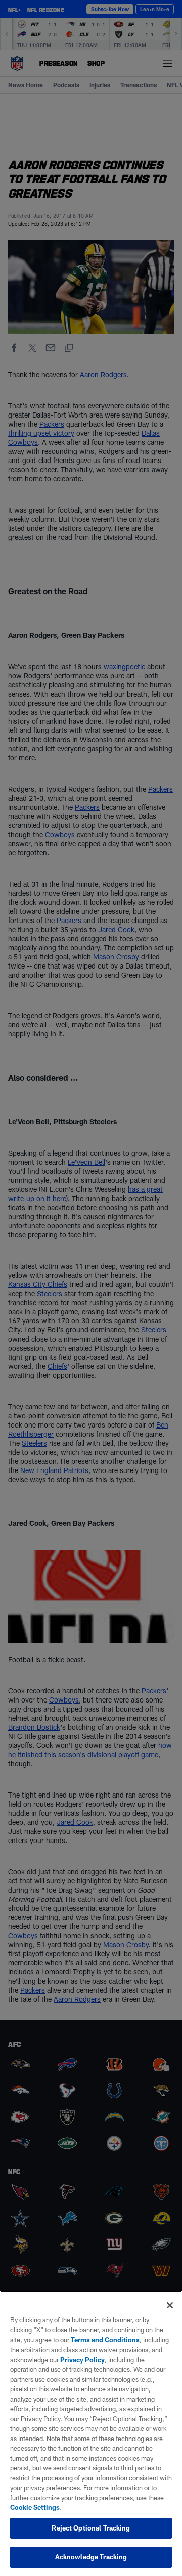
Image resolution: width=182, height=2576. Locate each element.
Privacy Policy (82, 2360)
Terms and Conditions (105, 2340)
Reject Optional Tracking (91, 2528)
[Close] (170, 2305)
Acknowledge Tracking (91, 2557)
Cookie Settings (35, 2507)
